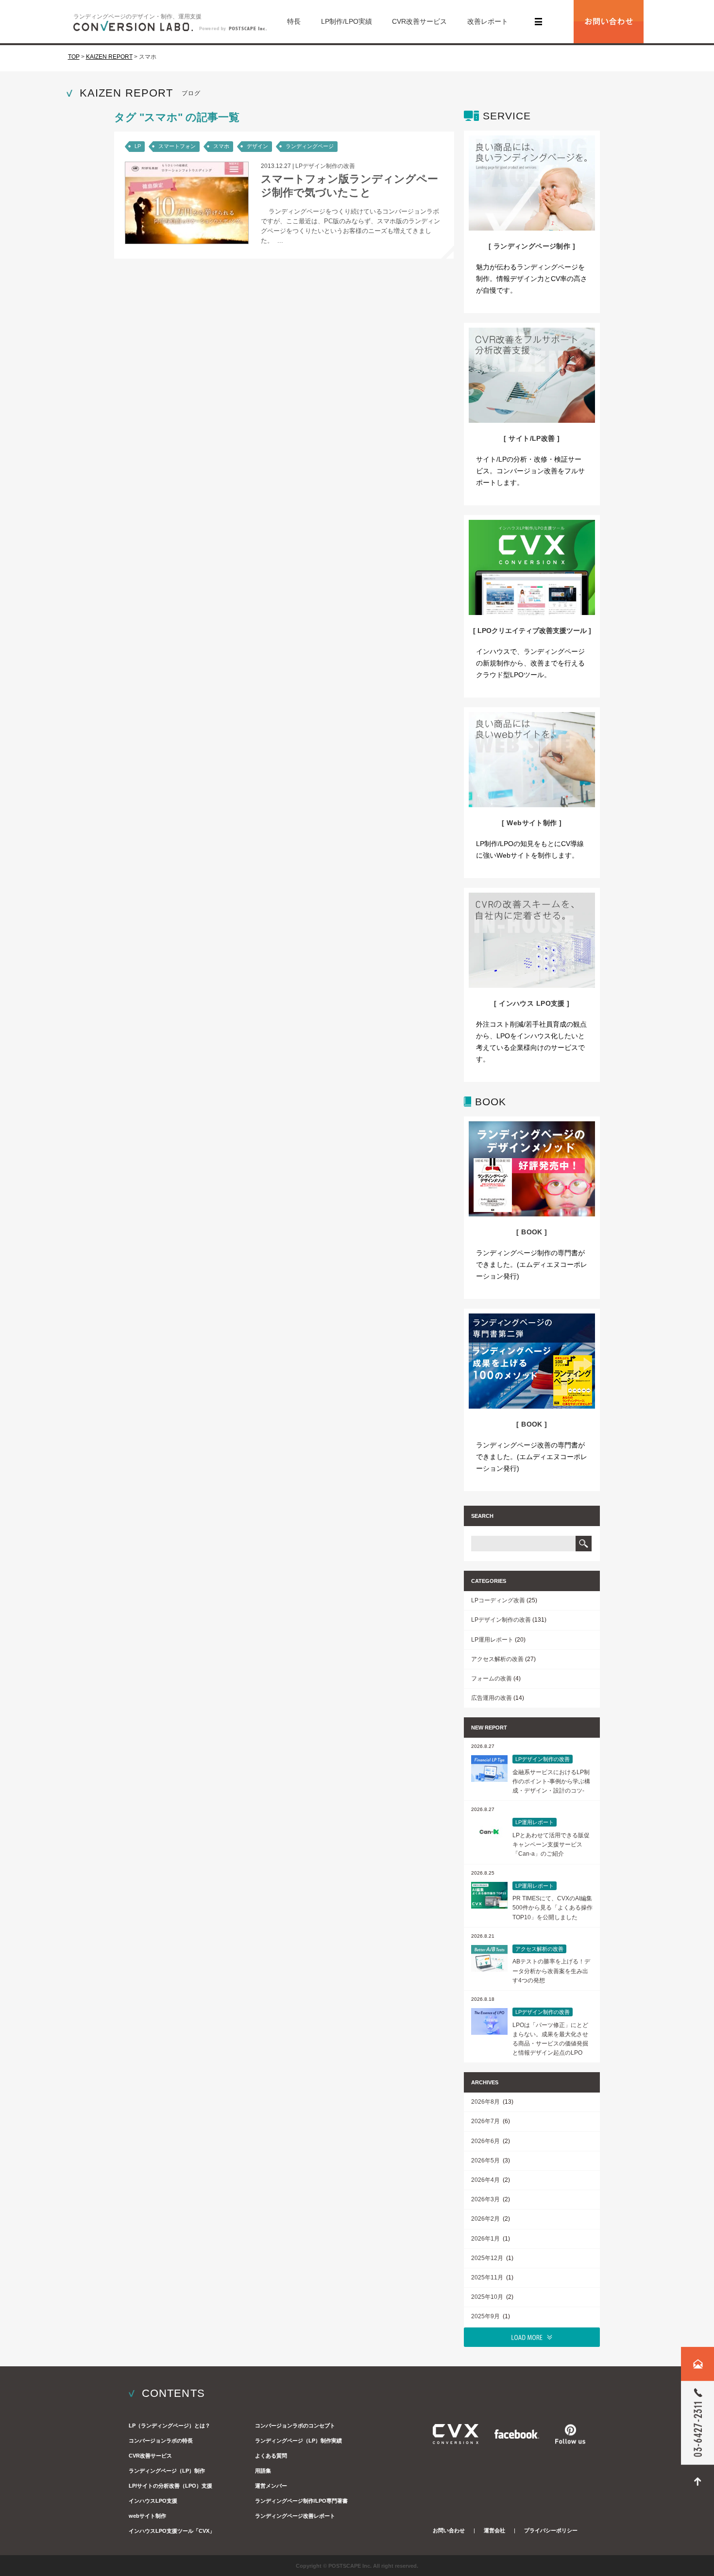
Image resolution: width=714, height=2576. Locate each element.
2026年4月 (486, 2180)
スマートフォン (177, 146)
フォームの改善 (492, 1679)
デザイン (257, 146)
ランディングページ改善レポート (295, 2516)
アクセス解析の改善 (497, 1659)
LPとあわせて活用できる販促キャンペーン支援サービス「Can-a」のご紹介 (551, 1845)
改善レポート (488, 21)
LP (138, 146)
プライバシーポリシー (551, 2530)
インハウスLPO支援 (153, 2501)
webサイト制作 (147, 2516)
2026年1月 (486, 2239)
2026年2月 (486, 2219)
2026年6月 (486, 2141)
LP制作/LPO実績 (347, 21)
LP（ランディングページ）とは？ (170, 2426)
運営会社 (494, 2530)
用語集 (263, 2471)
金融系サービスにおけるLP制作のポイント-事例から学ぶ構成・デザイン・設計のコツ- (551, 1781)
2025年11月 (488, 2277)
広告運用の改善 (492, 1698)
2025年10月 (488, 2297)
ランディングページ (310, 146)
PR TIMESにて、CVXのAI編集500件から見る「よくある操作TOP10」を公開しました (552, 1908)
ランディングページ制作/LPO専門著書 (301, 2501)
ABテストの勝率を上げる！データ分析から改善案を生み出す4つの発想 (551, 1971)
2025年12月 (488, 2258)
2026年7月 (486, 2121)
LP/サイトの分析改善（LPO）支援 (170, 2486)
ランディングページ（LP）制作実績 (298, 2441)
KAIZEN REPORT (109, 57)
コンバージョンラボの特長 (161, 2441)
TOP (74, 57)
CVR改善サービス (419, 21)
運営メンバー (271, 2486)
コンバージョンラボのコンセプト (295, 2426)
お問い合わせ (449, 2530)
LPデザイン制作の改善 (325, 166)
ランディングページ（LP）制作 (167, 2471)
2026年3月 (486, 2199)
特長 (294, 21)
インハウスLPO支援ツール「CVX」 (172, 2531)
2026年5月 (486, 2161)
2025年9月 (486, 2316)
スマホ (221, 146)
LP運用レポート (492, 1640)
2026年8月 (486, 2102)
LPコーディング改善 (498, 1600)
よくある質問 (271, 2456)
